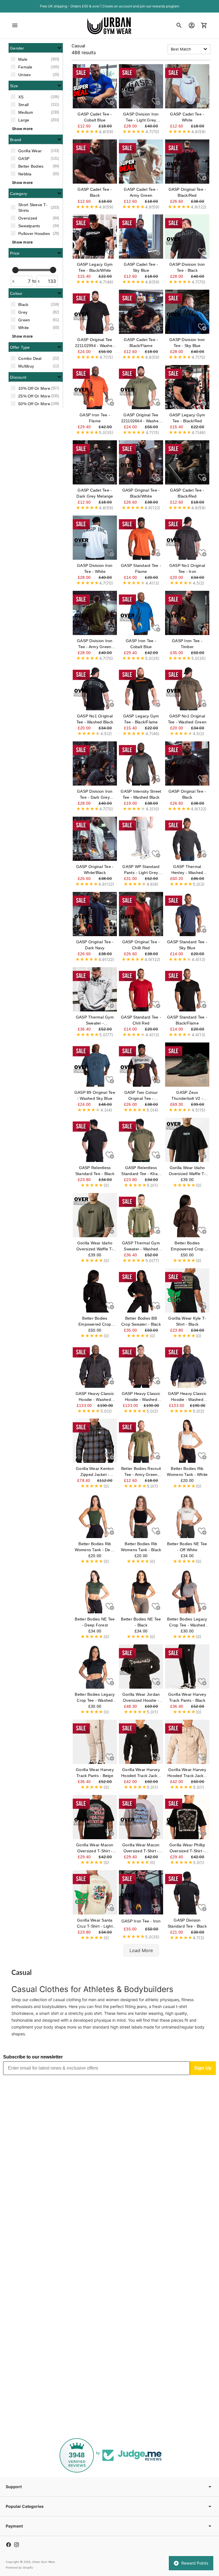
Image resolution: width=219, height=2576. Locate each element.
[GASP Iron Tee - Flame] (95, 387)
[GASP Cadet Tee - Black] (95, 162)
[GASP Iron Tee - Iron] (141, 1892)
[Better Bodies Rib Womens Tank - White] (187, 1441)
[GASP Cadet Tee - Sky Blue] (141, 237)
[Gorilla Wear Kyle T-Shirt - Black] (187, 1290)
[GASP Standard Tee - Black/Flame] (187, 989)
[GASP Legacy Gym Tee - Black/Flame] (141, 688)
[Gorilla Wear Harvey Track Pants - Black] (187, 1667)
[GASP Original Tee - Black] (187, 763)
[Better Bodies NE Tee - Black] (141, 1591)
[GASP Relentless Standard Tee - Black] (95, 1140)
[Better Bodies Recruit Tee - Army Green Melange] (141, 1441)
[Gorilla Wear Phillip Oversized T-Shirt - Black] (187, 1817)
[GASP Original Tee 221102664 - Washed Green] (141, 387)
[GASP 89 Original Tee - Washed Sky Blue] (95, 1065)
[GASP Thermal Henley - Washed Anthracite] (187, 839)
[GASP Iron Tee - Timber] (187, 613)
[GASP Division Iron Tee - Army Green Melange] (95, 613)
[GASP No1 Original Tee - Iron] (187, 538)
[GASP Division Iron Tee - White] (95, 538)
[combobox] (189, 49)
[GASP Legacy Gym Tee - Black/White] (95, 237)
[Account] (192, 25)
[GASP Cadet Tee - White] (187, 86)
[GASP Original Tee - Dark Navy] (95, 914)
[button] (36, 48)
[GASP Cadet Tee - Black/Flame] (141, 312)
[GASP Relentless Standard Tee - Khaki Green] (141, 1140)
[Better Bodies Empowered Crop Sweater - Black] (95, 1290)
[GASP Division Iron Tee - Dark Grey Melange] (95, 763)
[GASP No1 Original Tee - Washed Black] (95, 688)
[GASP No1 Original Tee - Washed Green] (187, 688)
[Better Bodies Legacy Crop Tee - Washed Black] (95, 1667)
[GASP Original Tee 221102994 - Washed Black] (95, 312)
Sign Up (203, 2068)
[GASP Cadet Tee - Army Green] (141, 162)
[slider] (15, 270)
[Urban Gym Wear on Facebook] (9, 2545)
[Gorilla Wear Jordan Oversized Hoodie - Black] (141, 1667)
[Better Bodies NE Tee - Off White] (187, 1516)
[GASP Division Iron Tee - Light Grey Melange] (141, 86)
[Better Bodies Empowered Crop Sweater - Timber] (187, 1215)
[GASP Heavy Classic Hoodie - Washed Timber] (141, 1366)
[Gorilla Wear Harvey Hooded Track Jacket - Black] (141, 1742)
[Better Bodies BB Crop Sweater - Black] (141, 1290)
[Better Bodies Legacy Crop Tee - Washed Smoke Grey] (187, 1591)
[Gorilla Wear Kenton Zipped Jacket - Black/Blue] (95, 1441)
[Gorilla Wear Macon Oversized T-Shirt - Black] (95, 1817)
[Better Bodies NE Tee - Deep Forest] (95, 1591)
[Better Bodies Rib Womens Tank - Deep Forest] (95, 1516)
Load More (141, 1950)
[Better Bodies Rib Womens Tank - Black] (141, 1516)
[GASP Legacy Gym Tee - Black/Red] (187, 387)
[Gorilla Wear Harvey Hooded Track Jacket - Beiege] (187, 1742)
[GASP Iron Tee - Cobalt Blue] (141, 613)
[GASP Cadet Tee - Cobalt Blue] (95, 86)
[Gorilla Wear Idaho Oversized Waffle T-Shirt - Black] (187, 1140)
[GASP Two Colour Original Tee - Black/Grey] (141, 1065)
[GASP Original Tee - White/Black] (95, 839)
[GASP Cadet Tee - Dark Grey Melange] (95, 462)
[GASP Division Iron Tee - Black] (187, 237)
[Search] (179, 25)
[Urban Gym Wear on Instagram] (17, 2545)
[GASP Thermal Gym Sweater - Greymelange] (95, 989)
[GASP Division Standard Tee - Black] (187, 1892)
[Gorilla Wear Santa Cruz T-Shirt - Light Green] (95, 1892)
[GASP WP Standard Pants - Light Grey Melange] (141, 839)
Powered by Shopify (19, 2567)
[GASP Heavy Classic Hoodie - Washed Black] (95, 1366)
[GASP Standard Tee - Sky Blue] (187, 914)
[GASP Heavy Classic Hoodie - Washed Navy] (187, 1366)
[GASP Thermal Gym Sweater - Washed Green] (141, 1215)
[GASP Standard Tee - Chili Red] (141, 989)
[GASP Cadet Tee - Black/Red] (187, 462)
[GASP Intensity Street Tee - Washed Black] (141, 763)
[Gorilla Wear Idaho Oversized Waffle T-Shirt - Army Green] (95, 1215)
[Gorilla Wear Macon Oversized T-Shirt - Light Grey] (141, 1817)
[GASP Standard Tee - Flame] (141, 538)
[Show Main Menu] (15, 25)
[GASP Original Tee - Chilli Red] (141, 914)
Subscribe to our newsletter (33, 2057)
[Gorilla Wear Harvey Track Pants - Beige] (95, 1742)
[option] (36, 59)
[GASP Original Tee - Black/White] (141, 462)
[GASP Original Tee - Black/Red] (187, 162)
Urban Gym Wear (43, 2562)
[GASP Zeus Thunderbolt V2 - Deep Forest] (187, 1065)
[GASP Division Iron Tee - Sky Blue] (187, 312)
